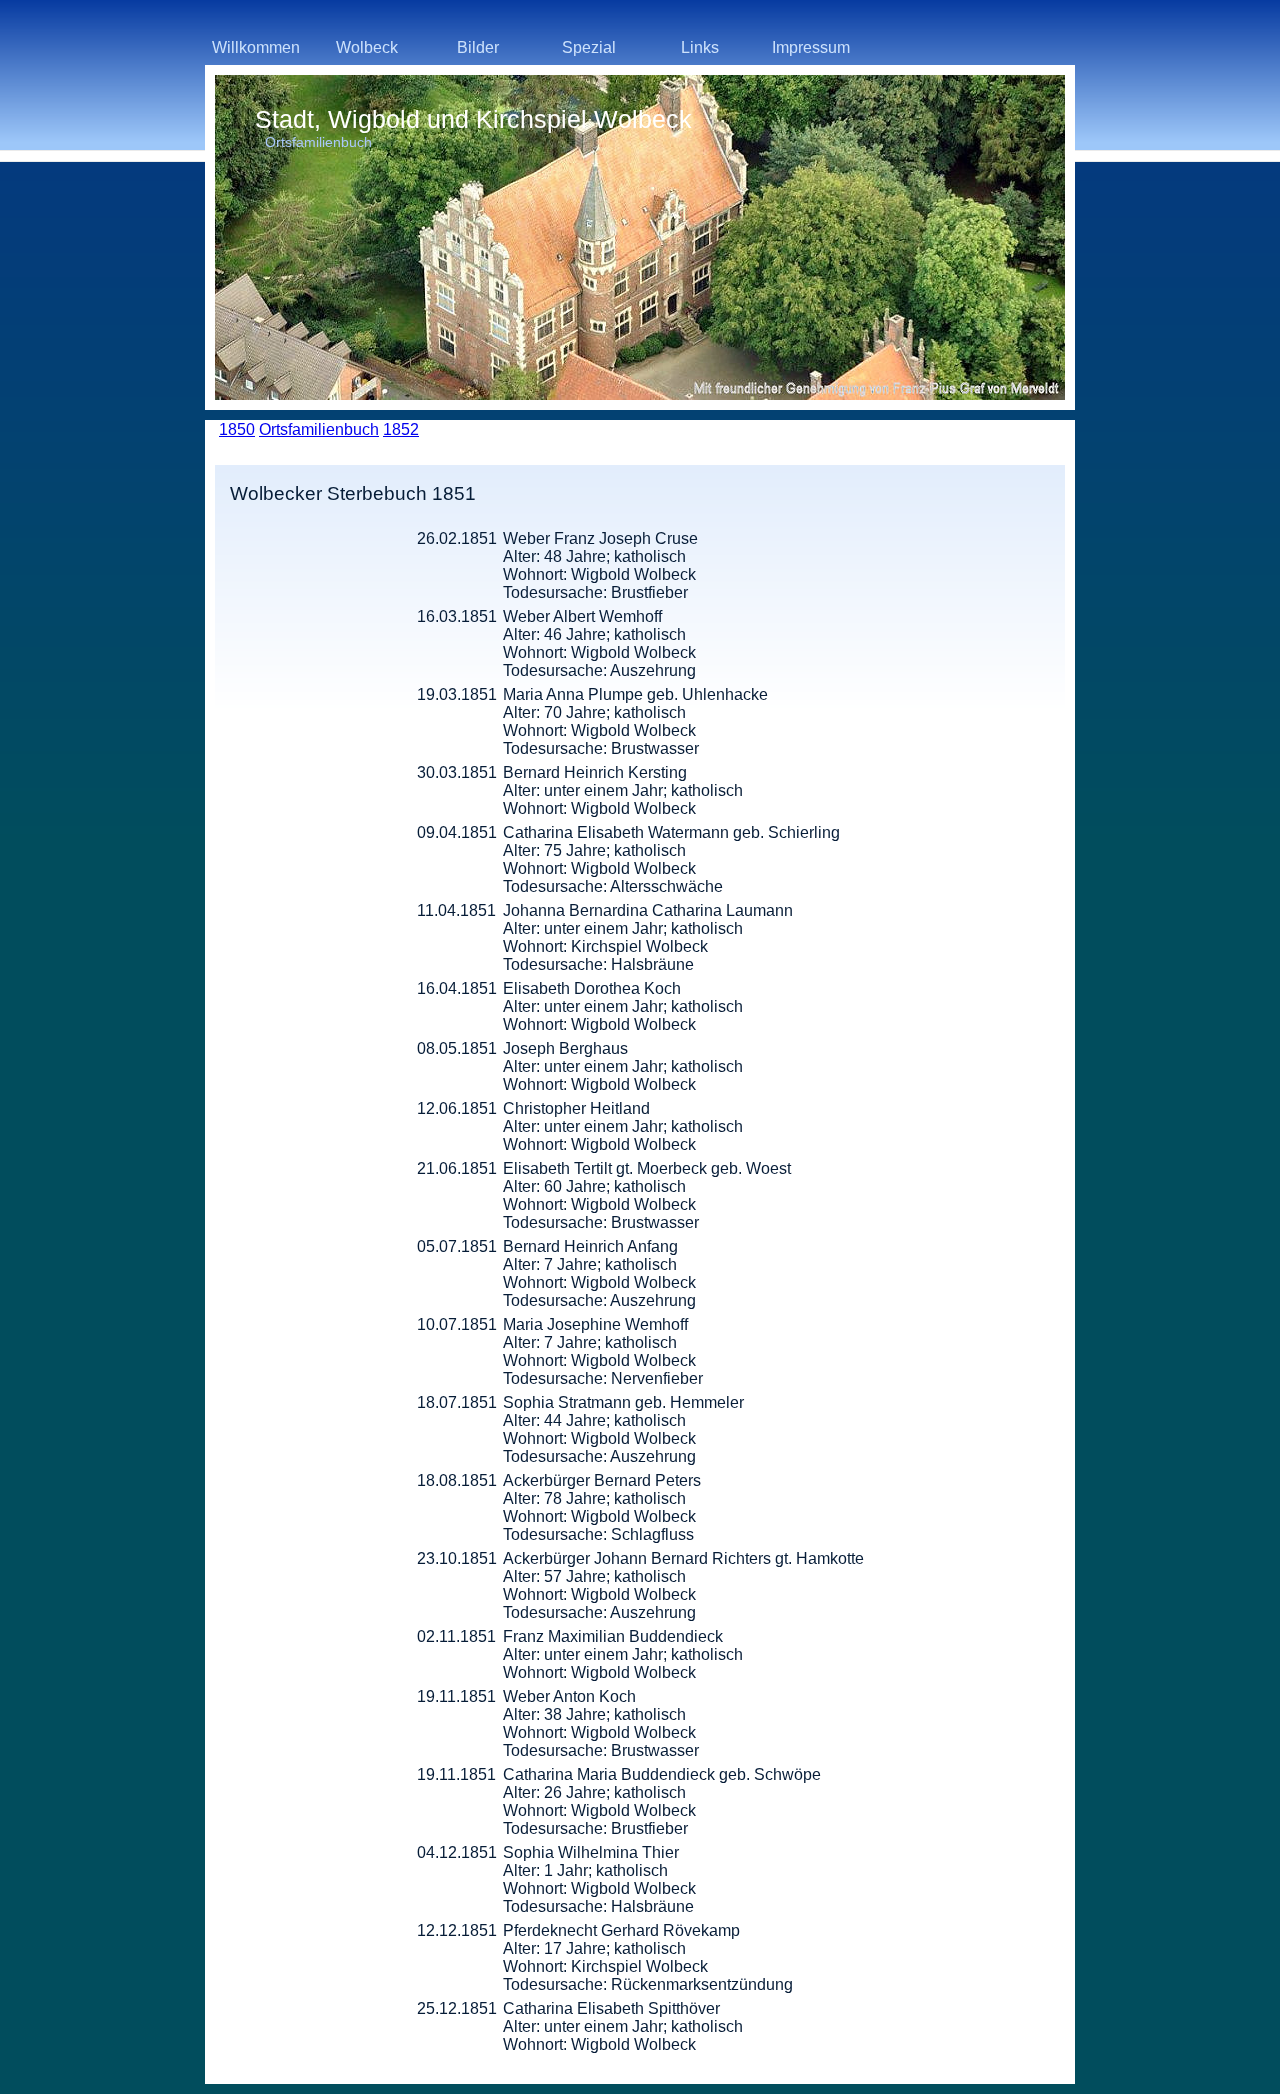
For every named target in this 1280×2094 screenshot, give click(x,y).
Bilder (478, 47)
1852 (401, 429)
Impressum (811, 47)
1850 (237, 429)
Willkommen (256, 47)
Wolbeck (367, 47)
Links (700, 47)
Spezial (589, 47)
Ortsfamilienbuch (319, 429)
